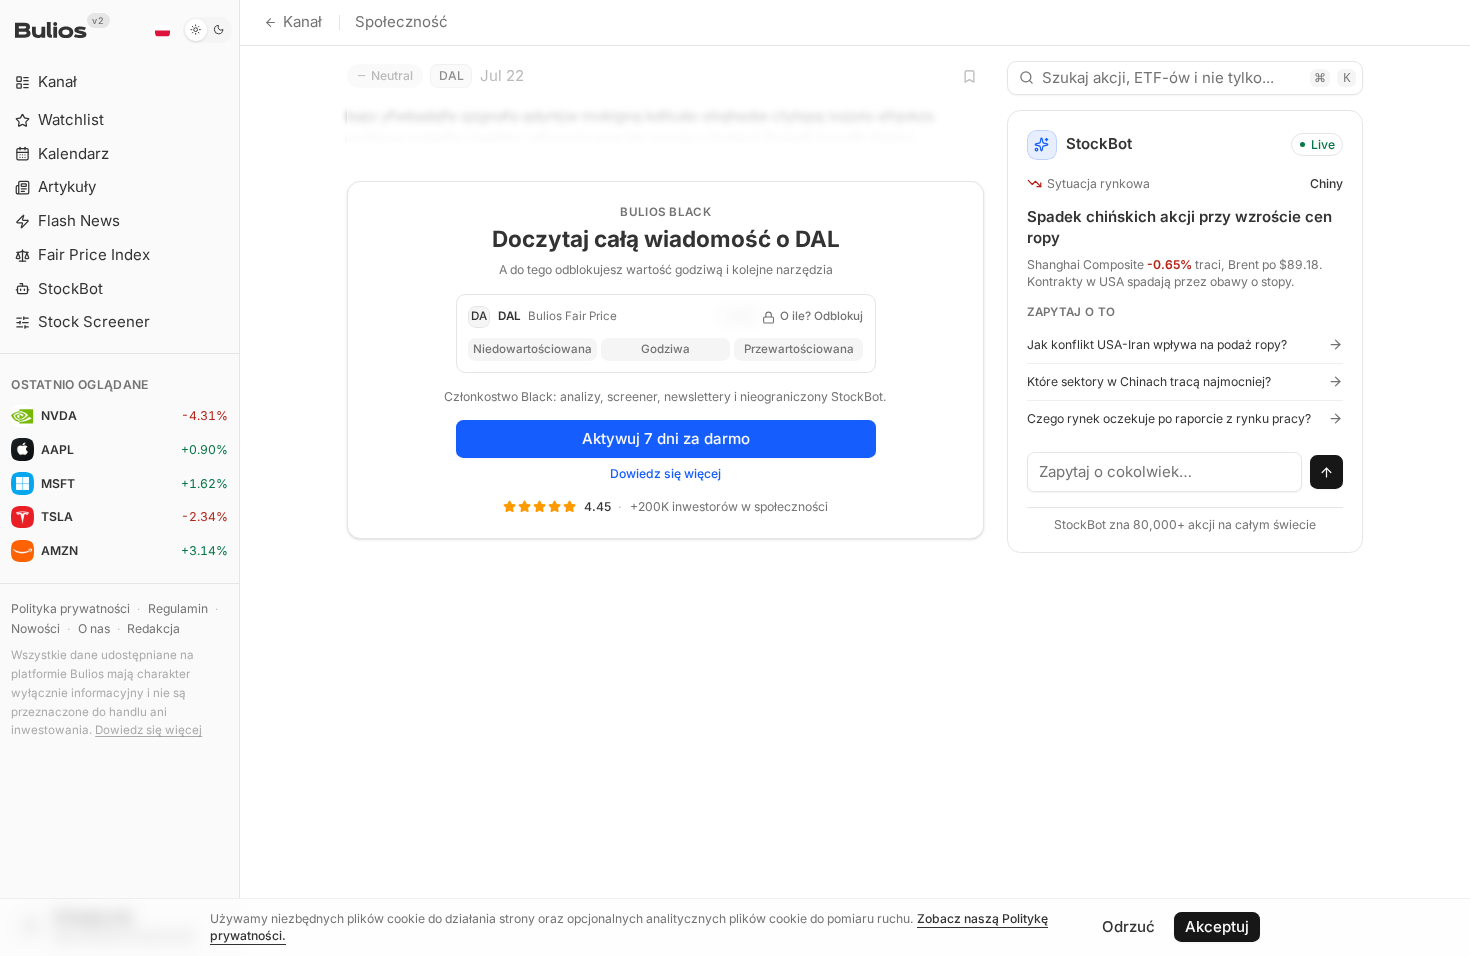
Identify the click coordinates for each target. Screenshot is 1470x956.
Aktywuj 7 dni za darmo (666, 438)
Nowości (35, 628)
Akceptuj (1217, 926)
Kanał (302, 21)
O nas (94, 628)
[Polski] (162, 30)
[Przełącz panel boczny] (239, 478)
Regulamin (178, 608)
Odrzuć (1128, 926)
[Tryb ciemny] (207, 30)
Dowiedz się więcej (148, 730)
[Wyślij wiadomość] (1327, 472)
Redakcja (153, 628)
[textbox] (1165, 472)
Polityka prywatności (70, 608)
